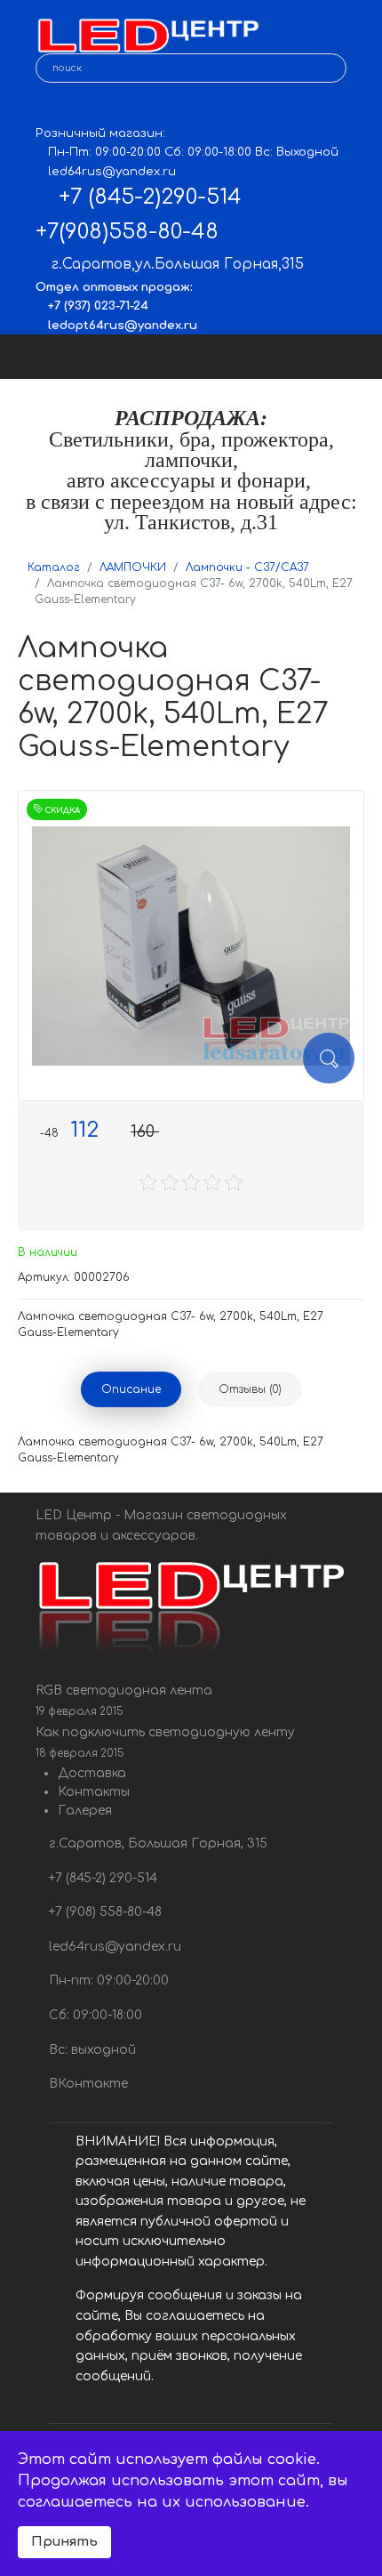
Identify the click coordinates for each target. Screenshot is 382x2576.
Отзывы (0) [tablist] (250, 1389)
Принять (64, 2541)
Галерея (85, 1811)
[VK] (48, 107)
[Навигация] (353, 357)
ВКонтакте (87, 2084)
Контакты (94, 1792)
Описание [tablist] (131, 1389)
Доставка (92, 1773)
